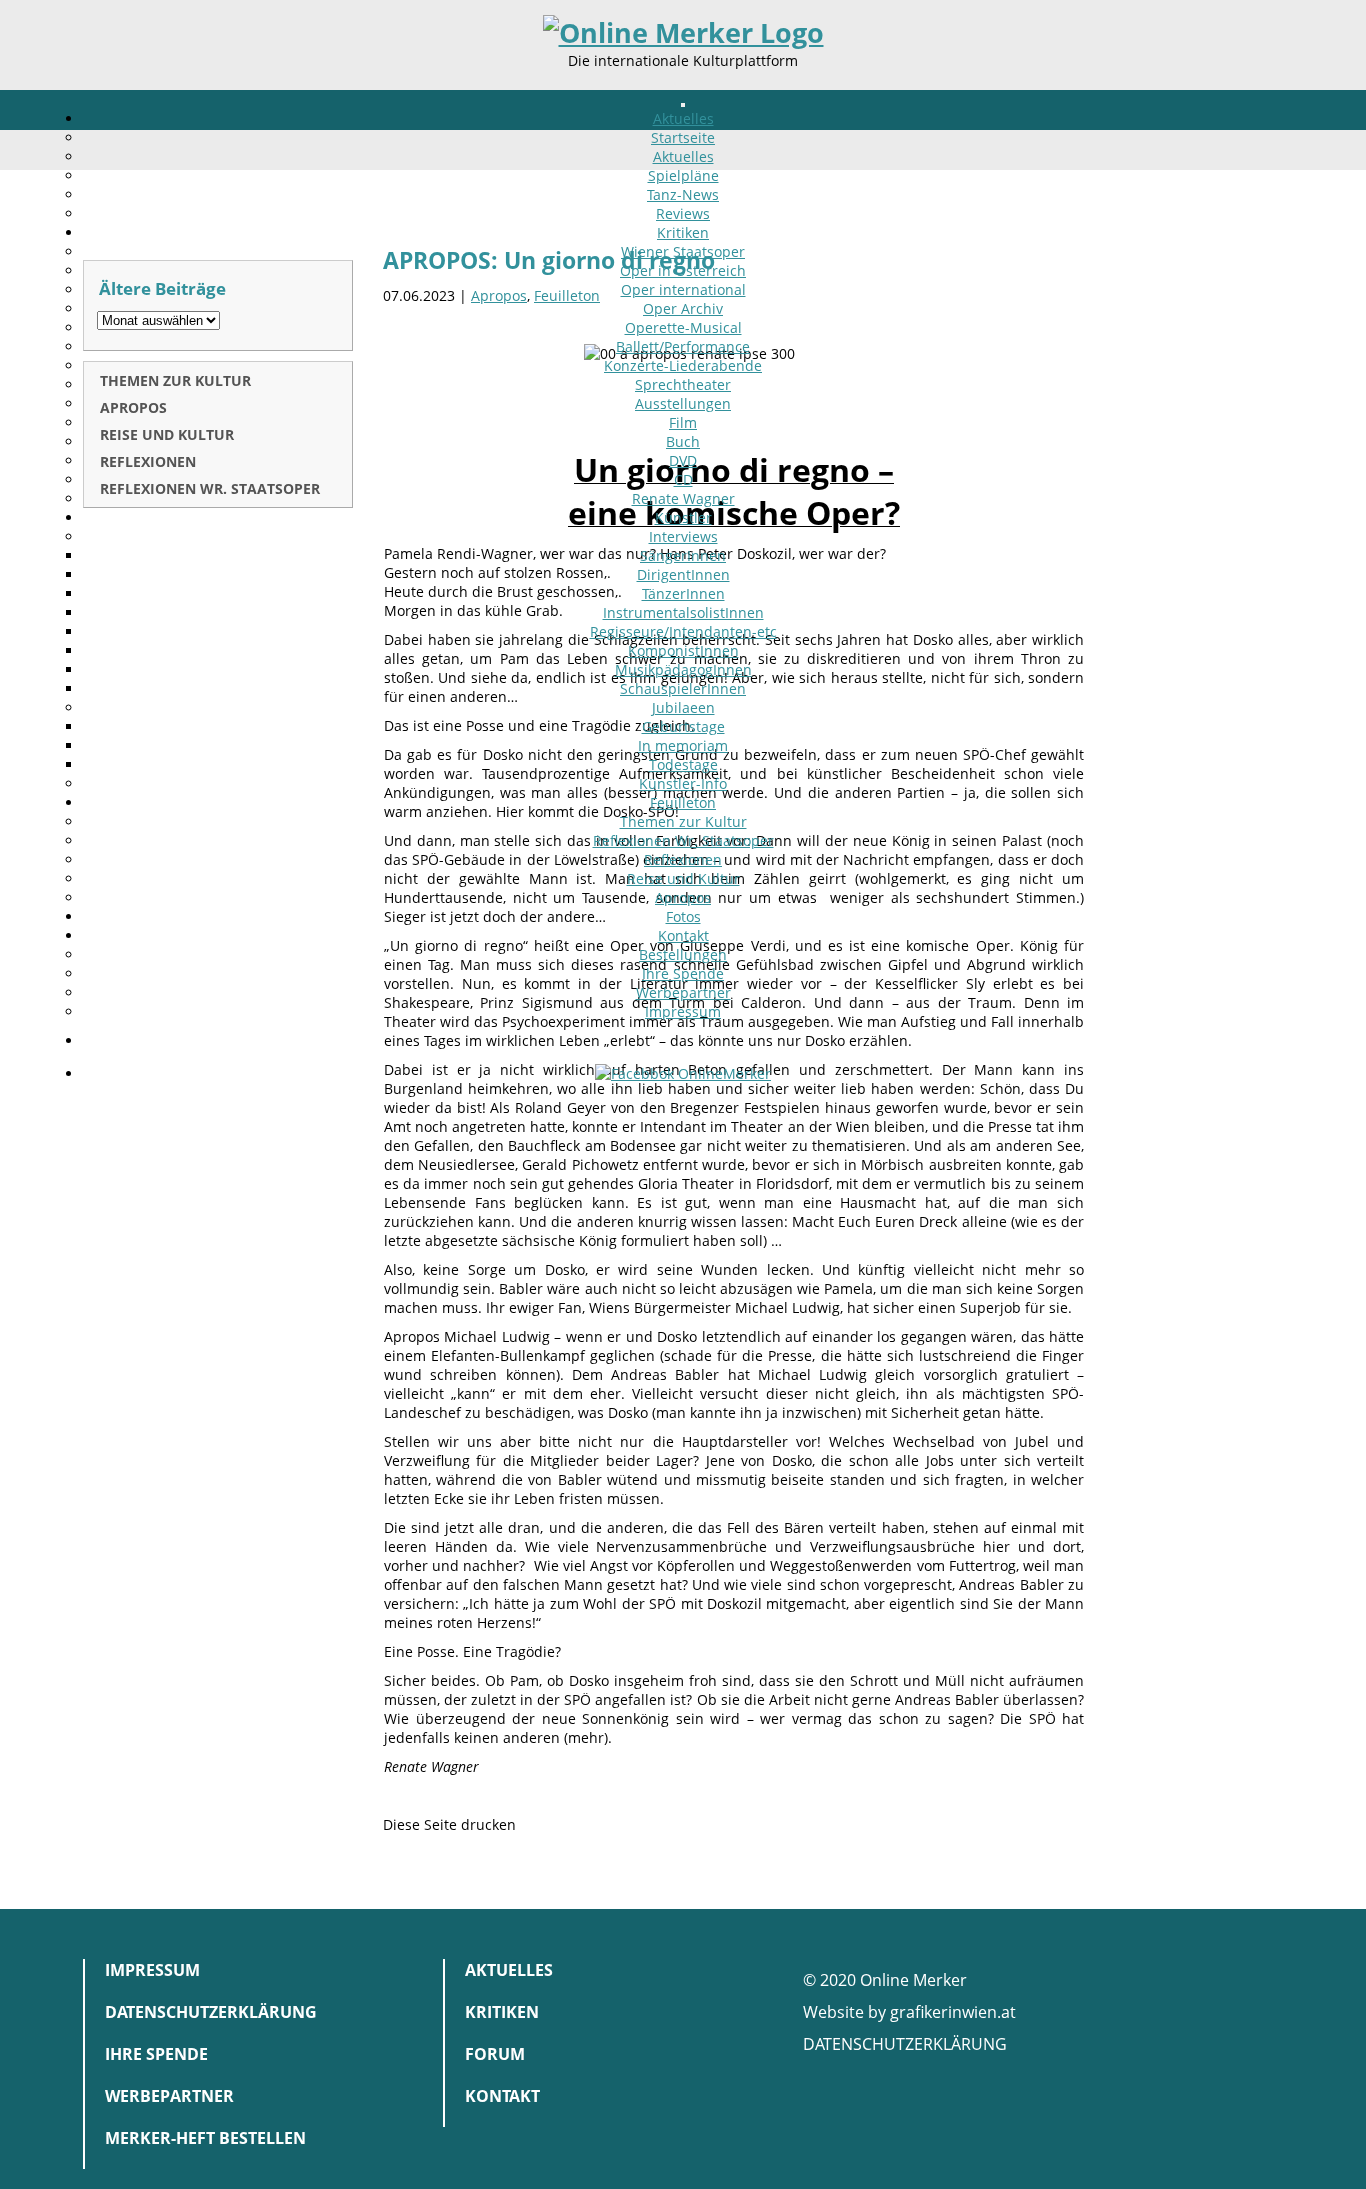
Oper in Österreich (683, 270)
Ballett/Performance (683, 346)
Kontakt (683, 935)
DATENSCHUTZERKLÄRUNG (905, 2044)
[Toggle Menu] (683, 105)
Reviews (683, 213)
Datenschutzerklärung (211, 2012)
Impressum (683, 1011)
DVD (683, 460)
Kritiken (683, 232)
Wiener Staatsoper (683, 251)
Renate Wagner (683, 498)
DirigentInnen (683, 574)
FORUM (495, 2054)
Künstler (683, 517)
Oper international (683, 289)
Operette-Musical (683, 327)
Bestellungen (683, 954)
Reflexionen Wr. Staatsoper (683, 840)
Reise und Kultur (683, 878)
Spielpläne (683, 175)
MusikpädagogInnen (683, 669)
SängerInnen (683, 555)
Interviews (683, 536)
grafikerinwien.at (953, 2012)
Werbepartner (683, 992)
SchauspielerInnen (683, 688)
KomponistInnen (683, 650)
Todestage (683, 764)
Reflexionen (683, 859)
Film (683, 422)
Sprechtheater (683, 384)
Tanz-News (683, 194)
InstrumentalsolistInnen (683, 612)
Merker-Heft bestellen (205, 2138)
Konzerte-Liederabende (683, 365)
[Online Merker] (683, 33)
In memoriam (683, 745)
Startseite (683, 137)
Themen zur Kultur (683, 821)
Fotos (683, 916)
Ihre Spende (683, 973)
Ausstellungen (683, 403)
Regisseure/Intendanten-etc (683, 631)
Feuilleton (683, 802)
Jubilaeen (683, 707)
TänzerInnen (683, 593)
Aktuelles (683, 118)
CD (683, 479)
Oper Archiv (683, 308)
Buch (683, 441)
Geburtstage (683, 726)
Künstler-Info (683, 783)
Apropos (683, 897)
